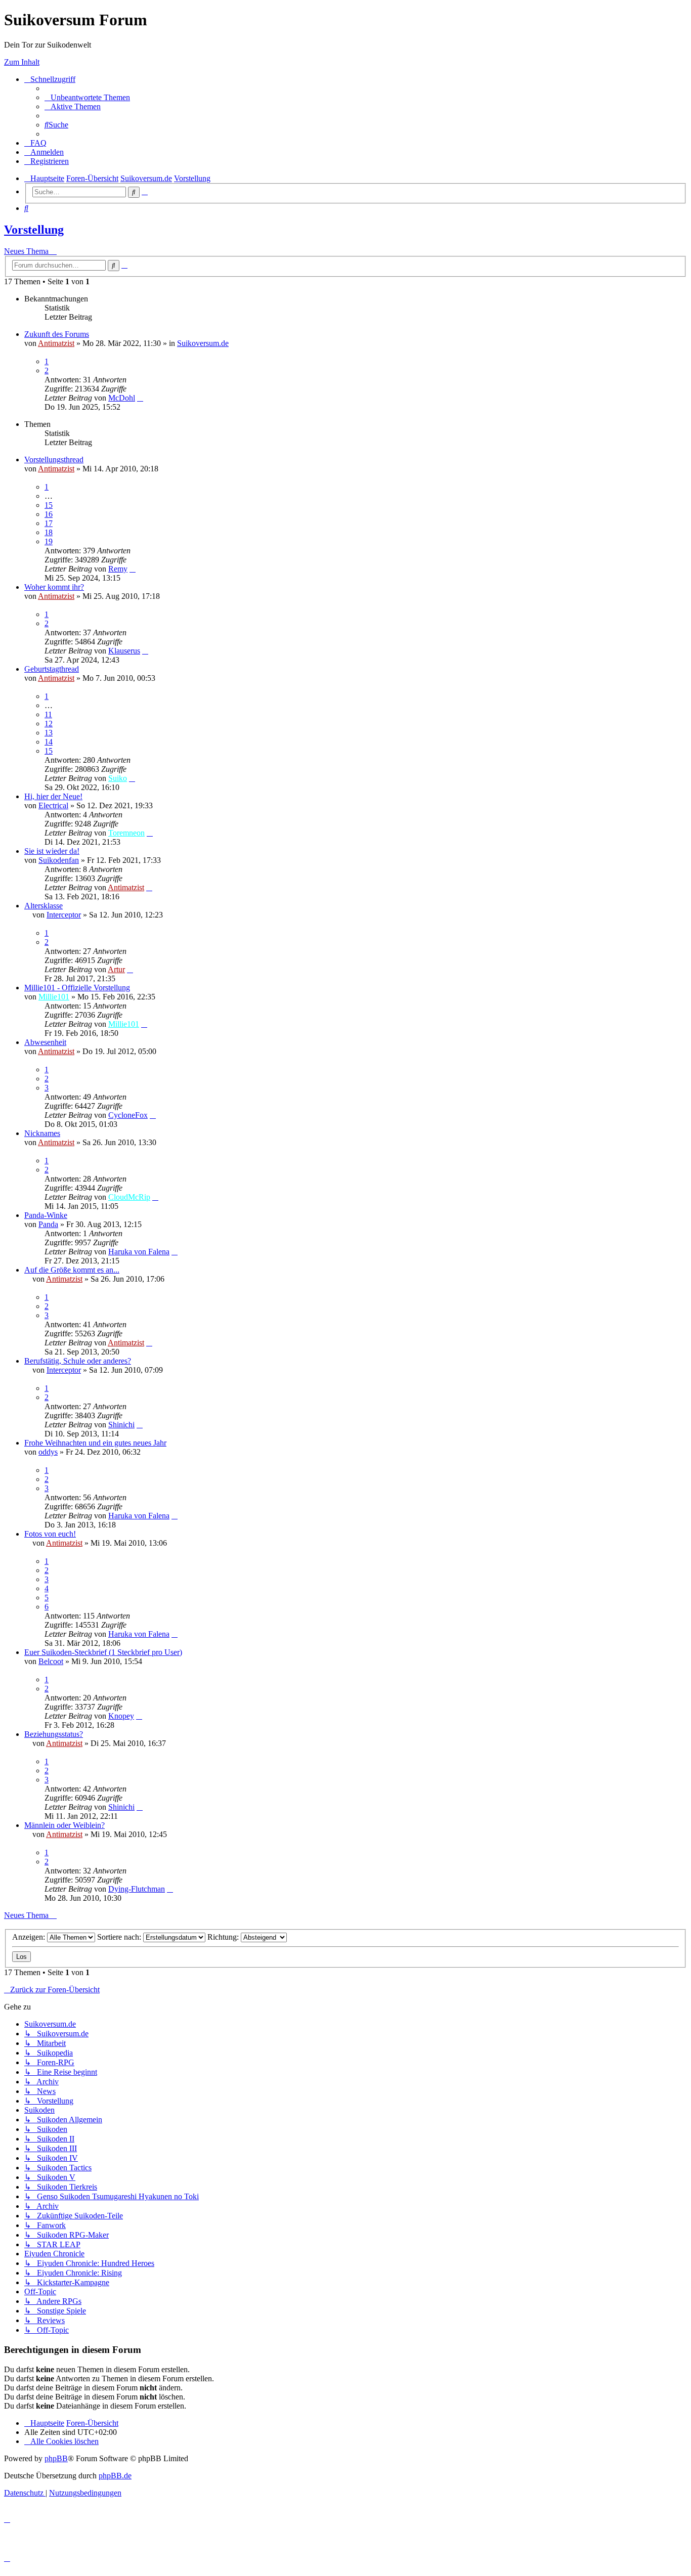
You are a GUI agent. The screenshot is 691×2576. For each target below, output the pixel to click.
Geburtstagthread (52, 669)
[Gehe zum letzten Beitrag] (140, 398)
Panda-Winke (46, 1215)
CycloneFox (128, 1115)
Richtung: (224, 1937)
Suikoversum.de (203, 343)
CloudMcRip (129, 1197)
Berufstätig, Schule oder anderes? (78, 1361)
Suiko (118, 778)
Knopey (121, 1716)
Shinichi (121, 1425)
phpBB (56, 2458)
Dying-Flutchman (137, 1889)
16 (49, 514)
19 (49, 541)
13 (49, 733)
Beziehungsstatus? (54, 1734)
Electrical (53, 805)
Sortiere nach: (120, 1937)
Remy (118, 569)
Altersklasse (44, 906)
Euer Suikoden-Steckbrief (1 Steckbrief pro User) (103, 1652)
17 (49, 523)
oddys (48, 1452)
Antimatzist (56, 343)
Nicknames (42, 1133)
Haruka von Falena (139, 1252)
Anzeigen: (30, 1937)
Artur (116, 969)
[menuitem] (87, 97)
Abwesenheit (45, 1042)
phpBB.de (115, 2476)
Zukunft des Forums (57, 334)
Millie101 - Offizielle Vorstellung (77, 988)
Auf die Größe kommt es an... (72, 1270)
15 (49, 505)
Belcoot (51, 1661)
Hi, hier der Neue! (53, 796)
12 (49, 724)
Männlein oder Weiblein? (64, 1825)
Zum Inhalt (22, 62)
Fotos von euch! (50, 1534)
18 (49, 532)
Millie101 (54, 997)
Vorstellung (34, 230)
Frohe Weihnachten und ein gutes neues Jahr (95, 1443)
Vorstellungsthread (54, 460)
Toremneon (126, 833)
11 (48, 714)
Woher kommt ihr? (54, 587)
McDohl (122, 398)
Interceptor (64, 915)
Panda (48, 1224)
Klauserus (124, 651)
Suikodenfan (59, 860)
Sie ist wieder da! (52, 851)
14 (49, 742)
